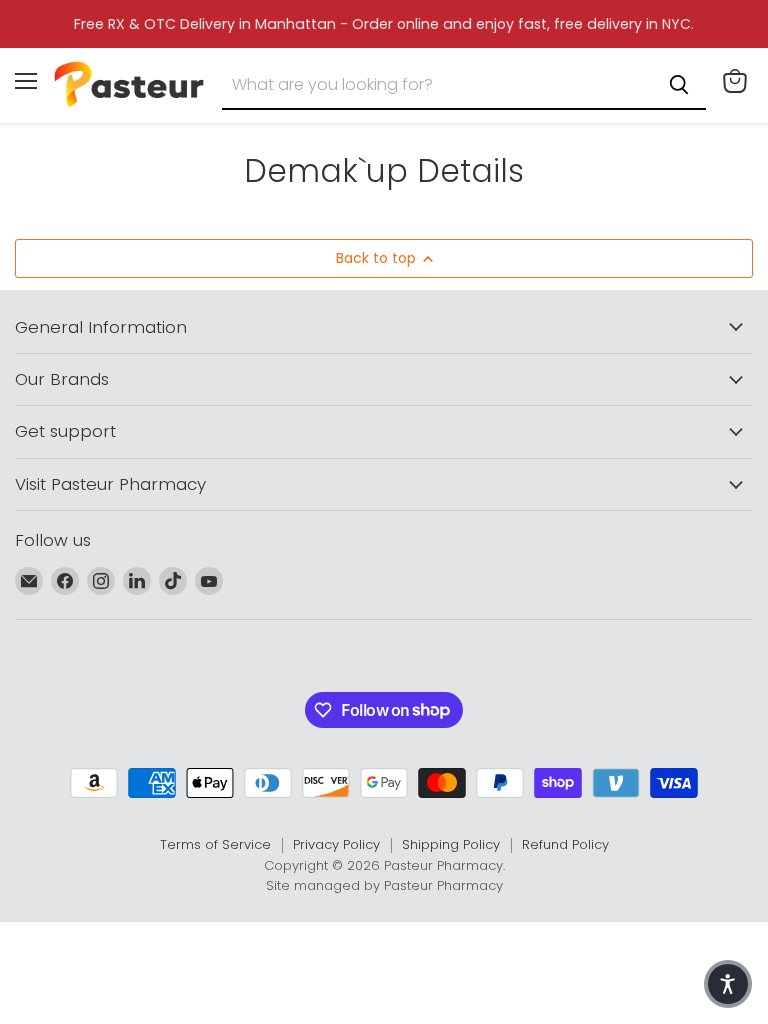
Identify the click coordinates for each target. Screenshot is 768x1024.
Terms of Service (215, 844)
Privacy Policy (336, 844)
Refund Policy (565, 844)
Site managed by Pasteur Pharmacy (384, 885)
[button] (728, 984)
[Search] (679, 85)
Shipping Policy (451, 844)
